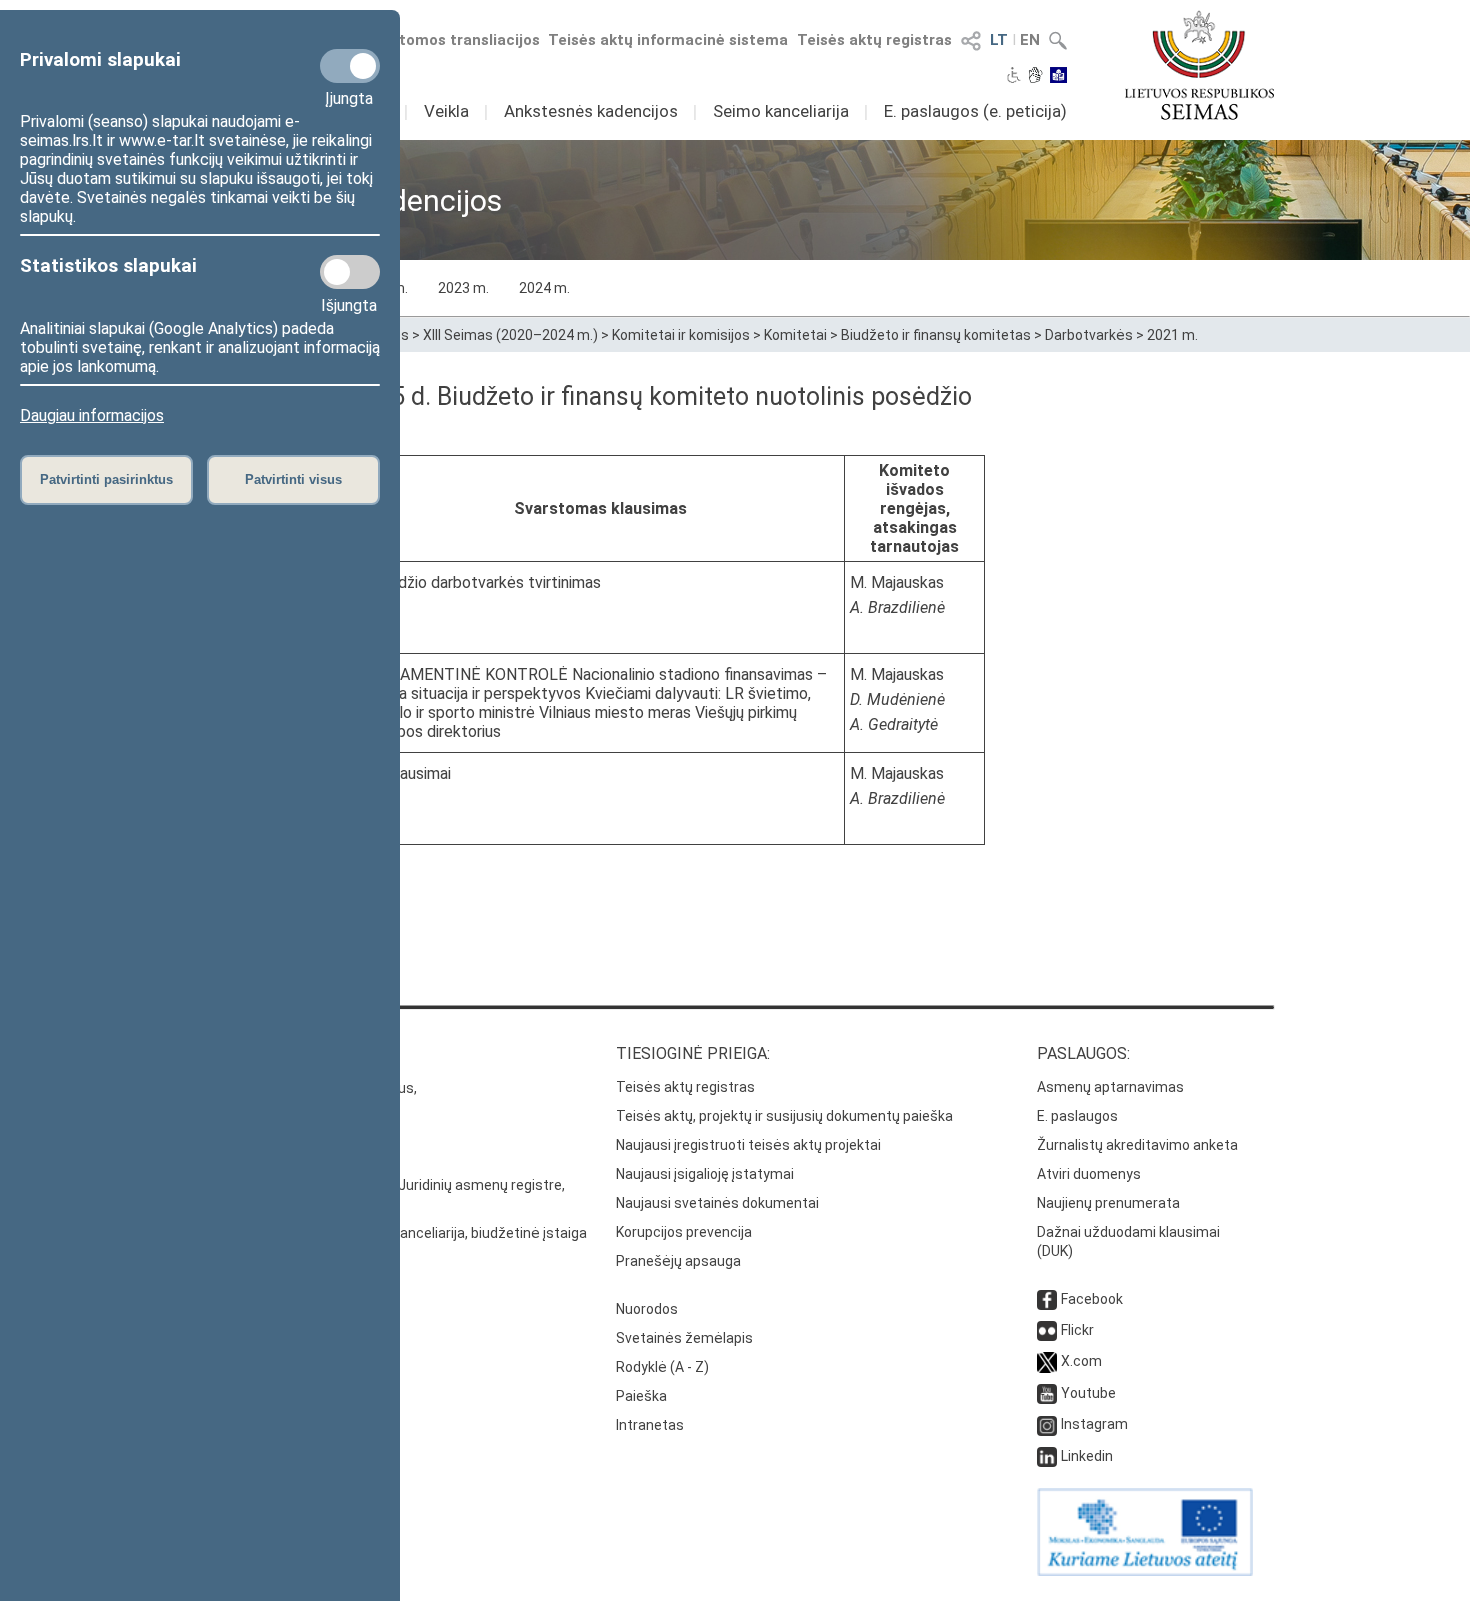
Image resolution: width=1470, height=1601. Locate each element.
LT (999, 40)
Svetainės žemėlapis (684, 1338)
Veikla (446, 111)
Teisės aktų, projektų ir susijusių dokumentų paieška (784, 1116)
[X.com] (1047, 1361)
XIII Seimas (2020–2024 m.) (510, 335)
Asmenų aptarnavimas (1110, 1087)
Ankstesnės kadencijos (591, 111)
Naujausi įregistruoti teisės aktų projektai (748, 1145)
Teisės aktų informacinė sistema (668, 40)
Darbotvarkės (1089, 335)
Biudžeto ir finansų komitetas (936, 335)
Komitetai (795, 335)
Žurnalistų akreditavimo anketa (1137, 1145)
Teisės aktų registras (874, 40)
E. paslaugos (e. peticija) (975, 111)
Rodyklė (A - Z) (662, 1367)
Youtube (1088, 1393)
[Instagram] (1047, 1424)
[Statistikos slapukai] (350, 272)
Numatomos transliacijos (448, 40)
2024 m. (544, 288)
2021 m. (1172, 335)
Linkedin (1087, 1456)
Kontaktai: (240, 1053)
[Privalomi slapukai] (350, 66)
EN (1030, 40)
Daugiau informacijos (92, 415)
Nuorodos (647, 1309)
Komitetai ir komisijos (681, 335)
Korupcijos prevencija (684, 1232)
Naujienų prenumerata (1108, 1203)
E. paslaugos (1077, 1116)
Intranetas (650, 1425)
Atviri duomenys (1089, 1174)
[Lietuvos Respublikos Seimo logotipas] (1199, 65)
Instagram (1094, 1424)
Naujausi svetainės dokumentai (717, 1203)
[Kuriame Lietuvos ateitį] (1145, 1571)
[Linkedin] (1047, 1456)
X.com (1081, 1361)
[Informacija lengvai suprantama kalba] (1058, 77)
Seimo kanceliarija (781, 111)
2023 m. (463, 288)
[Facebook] (1047, 1299)
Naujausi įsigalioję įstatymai (705, 1174)
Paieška (641, 1396)
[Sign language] (1035, 77)
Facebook (1092, 1299)
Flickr (1077, 1330)
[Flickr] (1047, 1330)
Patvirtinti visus (293, 479)
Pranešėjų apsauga (678, 1261)
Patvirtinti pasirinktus (106, 479)
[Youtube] (1047, 1393)
